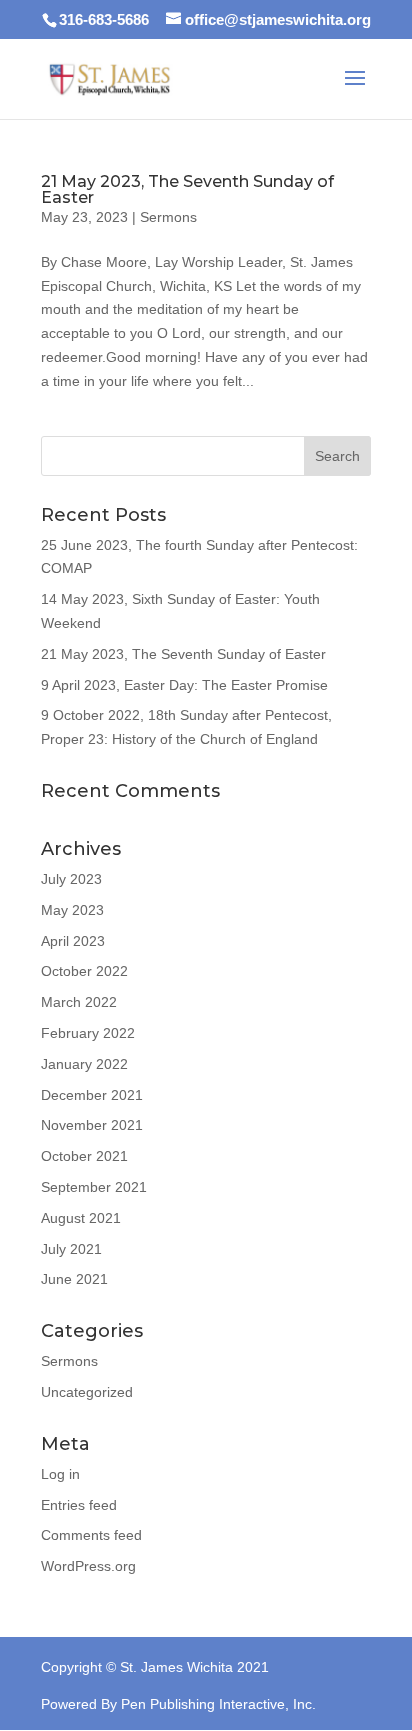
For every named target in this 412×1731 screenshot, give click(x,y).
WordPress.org (88, 1566)
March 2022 (79, 1002)
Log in (60, 1474)
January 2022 (84, 1064)
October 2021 (84, 1156)
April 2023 (73, 941)
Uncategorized (87, 1392)
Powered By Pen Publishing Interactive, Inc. (178, 1704)
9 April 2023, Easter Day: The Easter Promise (184, 685)
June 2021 (74, 1279)
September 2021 (94, 1187)
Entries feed (79, 1505)
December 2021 (92, 1095)
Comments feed (91, 1535)
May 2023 (72, 910)
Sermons (168, 217)
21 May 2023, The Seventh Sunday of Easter (187, 189)
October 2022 (84, 971)
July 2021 (71, 1249)
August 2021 (81, 1218)
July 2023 (71, 879)
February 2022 (88, 1033)
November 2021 (92, 1125)
